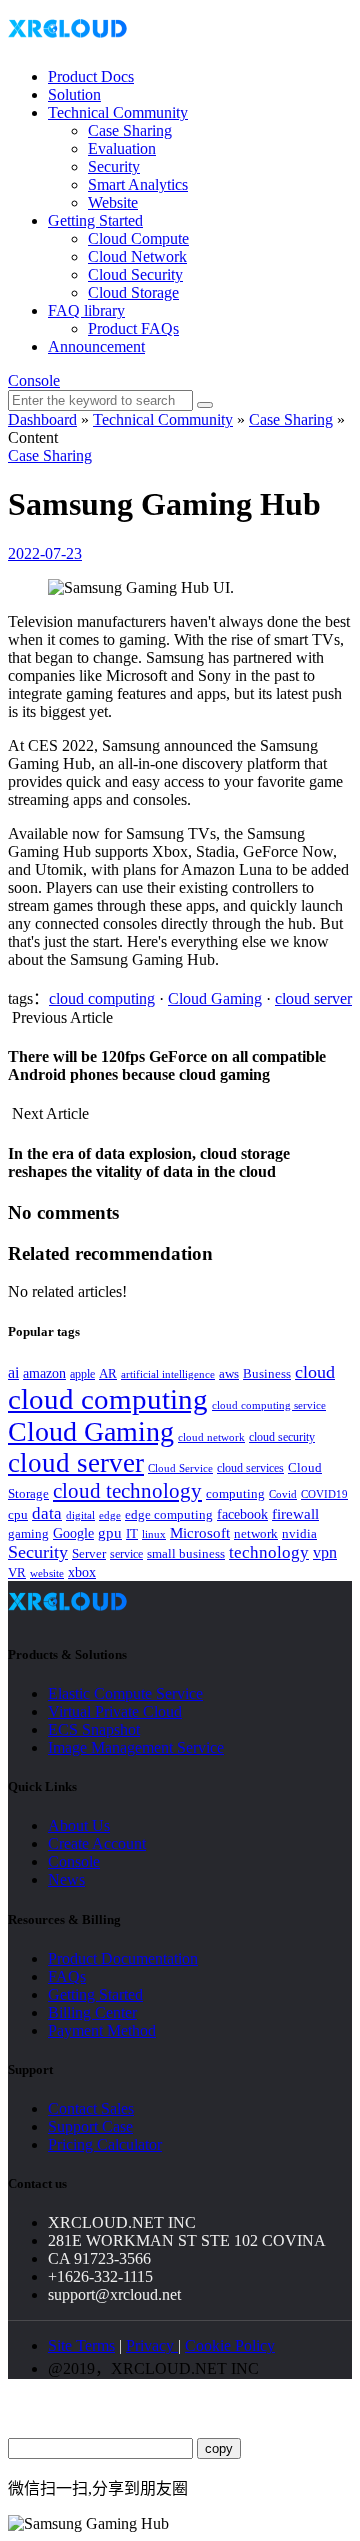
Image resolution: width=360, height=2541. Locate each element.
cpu (18, 1514)
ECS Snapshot (94, 1729)
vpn (325, 1552)
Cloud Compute (138, 238)
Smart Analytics (138, 184)
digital (80, 1515)
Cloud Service (180, 1468)
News (66, 1879)
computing (235, 1493)
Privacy (152, 2345)
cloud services (250, 1468)
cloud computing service (269, 1405)
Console (34, 380)
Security (114, 166)
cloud (315, 1372)
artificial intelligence (168, 1374)
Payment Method (102, 2030)
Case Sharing (130, 130)
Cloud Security (135, 274)
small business (186, 1554)
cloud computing (102, 998)
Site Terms (81, 2345)
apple (82, 1374)
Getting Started (95, 220)
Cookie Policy (230, 2345)
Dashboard (42, 419)
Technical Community (118, 112)
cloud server (313, 998)
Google (73, 1533)
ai (13, 1372)
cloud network (211, 1437)
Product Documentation (123, 1958)
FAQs (67, 1976)
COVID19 (324, 1494)
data (47, 1513)
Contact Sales (91, 2108)
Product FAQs (133, 328)
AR (108, 1373)
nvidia (299, 1533)
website (47, 1573)
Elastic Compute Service (125, 1693)
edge (110, 1515)
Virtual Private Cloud (115, 1711)
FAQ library (86, 310)
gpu (110, 1532)
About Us (79, 1825)
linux (154, 1534)
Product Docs (91, 76)
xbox (82, 1572)
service (126, 1554)
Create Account (97, 1843)
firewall (295, 1514)
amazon (44, 1373)
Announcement (96, 346)
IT (132, 1533)
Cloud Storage (133, 292)
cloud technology (127, 1491)
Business (267, 1374)
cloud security (282, 1437)
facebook (242, 1514)
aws (229, 1373)
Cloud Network (137, 256)
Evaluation (122, 148)
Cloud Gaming (215, 998)
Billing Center (92, 2012)
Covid (283, 1494)
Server (89, 1554)
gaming (28, 1533)
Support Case (90, 2126)
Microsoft (200, 1533)
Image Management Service (136, 1747)
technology (269, 1552)
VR (17, 1573)
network (256, 1534)
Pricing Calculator (105, 2144)
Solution (74, 94)
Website (113, 202)
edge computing (169, 1514)
